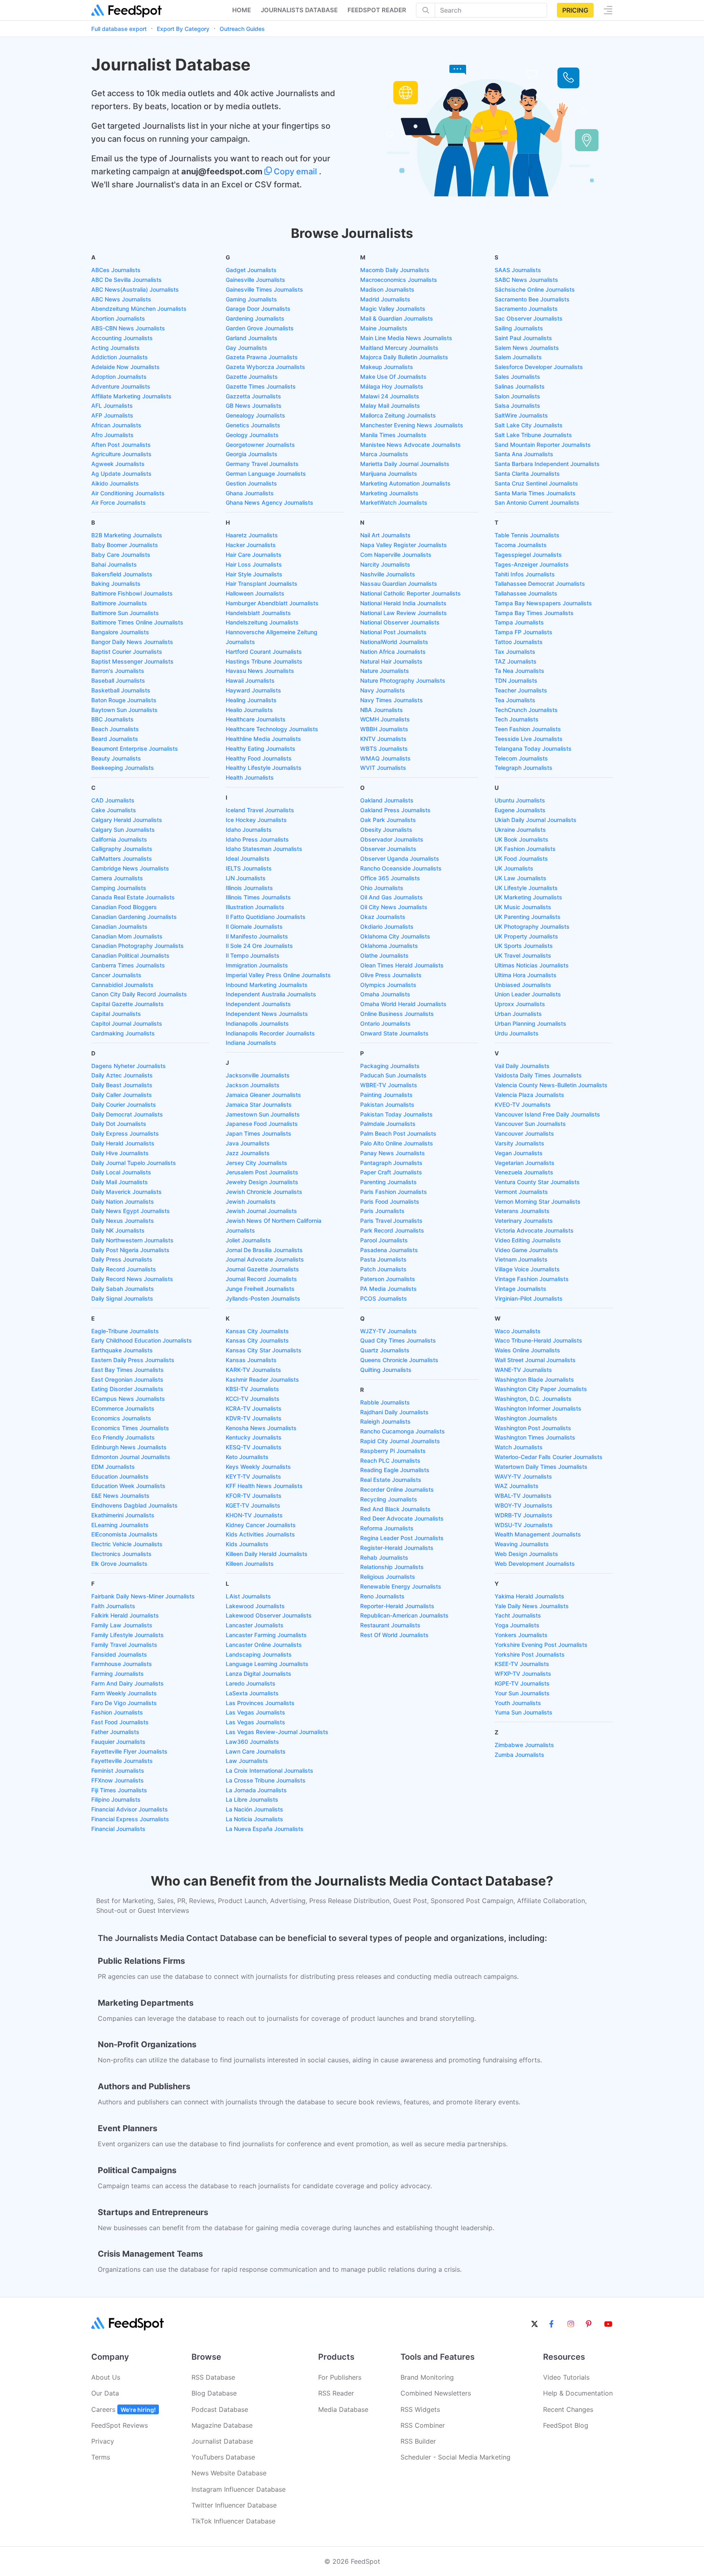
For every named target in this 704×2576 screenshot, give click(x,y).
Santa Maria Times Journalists (535, 493)
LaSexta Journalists (252, 1693)
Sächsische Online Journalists (535, 289)
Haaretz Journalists (252, 535)
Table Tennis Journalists (527, 535)
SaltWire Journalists (521, 415)
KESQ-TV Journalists (254, 1447)
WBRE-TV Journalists (389, 1085)
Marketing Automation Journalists (405, 483)
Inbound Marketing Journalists (267, 985)
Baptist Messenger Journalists (132, 661)
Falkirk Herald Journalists (125, 1615)
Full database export (119, 29)
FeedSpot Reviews (120, 2425)
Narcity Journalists (385, 564)
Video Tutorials (566, 2377)
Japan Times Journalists (258, 1133)
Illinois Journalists (249, 888)
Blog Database (214, 2393)
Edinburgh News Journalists (129, 1447)
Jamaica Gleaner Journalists (263, 1095)
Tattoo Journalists (519, 642)
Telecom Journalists (521, 758)
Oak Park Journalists (388, 820)
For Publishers (340, 2377)
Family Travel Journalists (124, 1645)
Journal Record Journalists (261, 1279)
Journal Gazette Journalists (262, 1269)
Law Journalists (247, 1761)
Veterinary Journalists (524, 1221)
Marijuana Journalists (389, 474)
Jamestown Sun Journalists (263, 1114)
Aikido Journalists (115, 483)
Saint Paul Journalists (523, 338)
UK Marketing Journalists (528, 897)
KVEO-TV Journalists (523, 1104)
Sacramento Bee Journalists (532, 299)
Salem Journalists (518, 357)
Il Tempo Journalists (253, 955)
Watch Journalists (519, 1447)
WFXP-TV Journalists (523, 1674)
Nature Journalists (385, 671)
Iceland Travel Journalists (260, 810)
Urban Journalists (518, 1014)
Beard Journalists (115, 739)
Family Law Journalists (122, 1625)
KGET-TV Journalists (253, 1505)
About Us (106, 2377)
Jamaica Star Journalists (259, 1104)
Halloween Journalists (255, 593)
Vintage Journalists (520, 1289)
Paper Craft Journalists (391, 1172)
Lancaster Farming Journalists (266, 1635)
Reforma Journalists (387, 1528)
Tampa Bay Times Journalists (534, 613)
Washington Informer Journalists (538, 1408)
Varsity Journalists (519, 1143)
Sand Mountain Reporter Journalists (543, 445)
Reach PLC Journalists (390, 1461)
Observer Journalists (388, 849)
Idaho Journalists (249, 830)
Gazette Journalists (252, 377)
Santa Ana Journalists (524, 454)
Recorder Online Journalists (397, 1489)
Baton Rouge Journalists (124, 700)
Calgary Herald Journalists (127, 820)
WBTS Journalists (384, 748)
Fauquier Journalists (118, 1742)
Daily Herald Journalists (123, 1143)
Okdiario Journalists (387, 926)
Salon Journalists (517, 396)
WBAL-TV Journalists (523, 1496)
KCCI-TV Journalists (253, 1399)
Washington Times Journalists (535, 1437)
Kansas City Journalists (257, 1331)
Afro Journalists (112, 435)
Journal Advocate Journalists (265, 1259)
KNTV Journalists (383, 739)
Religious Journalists (388, 1577)
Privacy (103, 2441)
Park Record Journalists (392, 1230)
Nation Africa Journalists (393, 652)
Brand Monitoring (427, 2377)
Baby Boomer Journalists (125, 545)
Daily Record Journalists (124, 1269)
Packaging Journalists (390, 1066)
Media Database (343, 2409)
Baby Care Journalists (121, 555)
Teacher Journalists (521, 690)
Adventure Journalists (121, 386)
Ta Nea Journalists (519, 671)
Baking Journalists (116, 584)
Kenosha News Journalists (261, 1428)
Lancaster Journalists (255, 1625)
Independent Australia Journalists (271, 994)
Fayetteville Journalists (122, 1761)
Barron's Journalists (118, 671)
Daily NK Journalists (118, 1230)
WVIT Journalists (383, 768)
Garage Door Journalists (258, 309)
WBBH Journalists (384, 729)
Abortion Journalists (118, 318)
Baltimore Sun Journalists (125, 613)
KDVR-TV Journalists (254, 1418)
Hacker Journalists (251, 545)
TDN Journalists (516, 680)
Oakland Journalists (387, 800)
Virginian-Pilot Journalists (529, 1298)
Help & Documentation (578, 2393)
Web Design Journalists (526, 1554)
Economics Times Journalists (130, 1428)
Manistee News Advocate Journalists (410, 445)
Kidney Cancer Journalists (261, 1525)
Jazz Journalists (248, 1153)
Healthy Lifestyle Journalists (264, 768)
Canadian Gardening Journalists (134, 917)
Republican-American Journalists (404, 1615)
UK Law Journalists (520, 878)
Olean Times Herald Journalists (402, 965)
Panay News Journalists (393, 1153)
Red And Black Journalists (395, 1509)
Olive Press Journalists (391, 975)
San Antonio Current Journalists (537, 502)
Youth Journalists (518, 1703)
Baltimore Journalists (119, 603)
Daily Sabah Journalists (123, 1289)
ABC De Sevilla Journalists (126, 280)
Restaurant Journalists (390, 1625)
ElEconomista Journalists (124, 1534)
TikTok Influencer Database (233, 2521)
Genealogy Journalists (255, 415)
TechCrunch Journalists (526, 710)
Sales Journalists (517, 377)
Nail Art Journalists (385, 535)
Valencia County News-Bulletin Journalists (551, 1085)
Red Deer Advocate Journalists (402, 1518)
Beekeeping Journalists (123, 768)
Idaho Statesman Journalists (264, 849)
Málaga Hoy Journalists (392, 386)
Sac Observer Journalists (529, 318)
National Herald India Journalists (403, 603)
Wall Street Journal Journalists (535, 1360)
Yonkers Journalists (521, 1635)
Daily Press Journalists (122, 1259)
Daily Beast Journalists (122, 1085)
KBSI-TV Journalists (252, 1389)
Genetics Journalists (253, 425)
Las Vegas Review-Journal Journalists (277, 1732)
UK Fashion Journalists (525, 849)
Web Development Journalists (535, 1564)
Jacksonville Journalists (258, 1075)
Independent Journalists (258, 1004)
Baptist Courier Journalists (127, 652)
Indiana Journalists (251, 1043)
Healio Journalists (249, 710)
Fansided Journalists (119, 1654)
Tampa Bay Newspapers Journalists (543, 603)
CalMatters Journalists (122, 858)
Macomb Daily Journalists (395, 270)
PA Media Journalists (388, 1289)
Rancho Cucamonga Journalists (403, 1431)
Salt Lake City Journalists (529, 425)
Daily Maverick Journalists (126, 1192)
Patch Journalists (383, 1269)
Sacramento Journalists (526, 309)
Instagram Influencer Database (239, 2489)
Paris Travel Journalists (391, 1221)
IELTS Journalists (249, 868)
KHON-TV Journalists (254, 1515)
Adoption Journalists (119, 377)
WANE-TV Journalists (523, 1370)
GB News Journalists (254, 406)
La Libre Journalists (252, 1799)
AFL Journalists (112, 406)
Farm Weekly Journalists (124, 1693)
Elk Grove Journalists (119, 1564)
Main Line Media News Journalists (406, 338)
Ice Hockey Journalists (256, 820)
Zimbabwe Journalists (524, 1745)
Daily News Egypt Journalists (131, 1211)
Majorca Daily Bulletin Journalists (404, 357)
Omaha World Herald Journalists (403, 1004)
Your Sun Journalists (522, 1693)
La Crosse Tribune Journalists (266, 1780)
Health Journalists (250, 777)
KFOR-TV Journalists (254, 1496)
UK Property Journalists (526, 936)
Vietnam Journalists (521, 1259)
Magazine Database (222, 2425)
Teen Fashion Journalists (528, 729)
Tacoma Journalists (521, 545)
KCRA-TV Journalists (254, 1408)
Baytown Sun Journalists (124, 710)
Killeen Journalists (250, 1564)
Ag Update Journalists (121, 474)
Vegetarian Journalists (525, 1163)
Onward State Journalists (394, 1033)
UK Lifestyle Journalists (526, 888)
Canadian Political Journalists (130, 955)
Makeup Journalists (387, 367)
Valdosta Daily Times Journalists (538, 1075)
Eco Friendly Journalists (123, 1437)
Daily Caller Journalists (122, 1095)
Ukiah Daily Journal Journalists (536, 820)
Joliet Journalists (248, 1240)
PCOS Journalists (384, 1298)
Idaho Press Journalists (257, 839)
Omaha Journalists (385, 994)
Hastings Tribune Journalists (264, 661)
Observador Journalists (392, 839)
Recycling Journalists (389, 1499)
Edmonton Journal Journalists (131, 1457)
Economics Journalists (121, 1418)
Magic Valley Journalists (393, 309)
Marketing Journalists (389, 493)
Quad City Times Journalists (398, 1340)
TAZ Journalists (516, 661)
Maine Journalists (384, 328)
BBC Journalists (112, 719)
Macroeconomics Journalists (399, 280)
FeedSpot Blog (566, 2425)
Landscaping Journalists (259, 1654)
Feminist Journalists (118, 1770)
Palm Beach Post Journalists (398, 1133)
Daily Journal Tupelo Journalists (134, 1163)
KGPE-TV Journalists (522, 1683)
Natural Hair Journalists (391, 661)
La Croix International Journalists (269, 1770)
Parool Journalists (384, 1240)
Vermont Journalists (521, 1192)
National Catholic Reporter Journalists (410, 593)
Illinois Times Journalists (258, 897)
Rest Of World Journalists (394, 1635)
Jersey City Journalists (256, 1163)
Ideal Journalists (248, 858)
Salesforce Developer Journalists (539, 367)
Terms (101, 2457)
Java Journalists (248, 1143)
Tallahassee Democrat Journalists (540, 584)
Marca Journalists (384, 454)
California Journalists (119, 839)
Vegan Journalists (519, 1153)
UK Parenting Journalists (528, 917)
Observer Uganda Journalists (400, 858)
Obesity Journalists (386, 830)
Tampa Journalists (519, 622)
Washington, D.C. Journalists (533, 1399)
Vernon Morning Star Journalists (538, 1201)
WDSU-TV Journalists (524, 1525)
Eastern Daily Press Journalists (133, 1360)
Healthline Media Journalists (263, 739)
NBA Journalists (382, 710)
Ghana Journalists (250, 493)
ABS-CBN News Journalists (128, 328)
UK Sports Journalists (524, 946)
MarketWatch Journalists (394, 502)
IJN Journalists (246, 878)
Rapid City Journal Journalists (400, 1441)
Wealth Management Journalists (538, 1534)
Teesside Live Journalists (529, 739)
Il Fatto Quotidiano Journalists (266, 917)
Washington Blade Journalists (534, 1379)
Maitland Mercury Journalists (399, 348)
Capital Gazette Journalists (128, 1004)
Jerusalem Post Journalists (262, 1172)
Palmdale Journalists (388, 1124)
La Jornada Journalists (256, 1790)
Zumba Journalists (519, 1755)
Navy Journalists (383, 690)
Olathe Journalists (384, 955)
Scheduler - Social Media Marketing (455, 2457)
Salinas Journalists (520, 386)
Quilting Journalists (386, 1370)
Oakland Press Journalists (395, 810)
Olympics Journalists (388, 985)
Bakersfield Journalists (122, 574)
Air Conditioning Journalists (128, 493)
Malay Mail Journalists (390, 406)
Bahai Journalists (114, 564)
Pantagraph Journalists (391, 1163)
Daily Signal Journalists (122, 1298)
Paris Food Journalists (390, 1201)
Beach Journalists (115, 729)
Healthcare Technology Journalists (272, 729)
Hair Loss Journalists (254, 564)
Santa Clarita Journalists (527, 474)
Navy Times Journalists (392, 700)
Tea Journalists (515, 700)
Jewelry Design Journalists (262, 1182)
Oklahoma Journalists (389, 946)
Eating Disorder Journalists (127, 1389)
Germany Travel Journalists (262, 464)
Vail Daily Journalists (522, 1066)
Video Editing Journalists (528, 1240)
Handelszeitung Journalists (262, 622)
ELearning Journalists (120, 1525)
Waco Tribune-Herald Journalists (538, 1340)
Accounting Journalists (122, 338)
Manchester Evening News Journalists (412, 425)
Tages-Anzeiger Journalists (532, 564)
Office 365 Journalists (390, 878)
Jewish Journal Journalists (261, 1211)
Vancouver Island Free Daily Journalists (547, 1114)
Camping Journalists (119, 888)
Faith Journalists (113, 1606)
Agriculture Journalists (121, 454)
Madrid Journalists (385, 299)
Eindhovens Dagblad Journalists (134, 1505)
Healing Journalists (251, 700)
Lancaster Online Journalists (264, 1645)
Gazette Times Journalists (261, 386)
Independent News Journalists (267, 1014)
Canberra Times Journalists (128, 965)
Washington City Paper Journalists (541, 1389)
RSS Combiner (423, 2425)
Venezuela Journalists (524, 1172)
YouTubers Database (223, 2457)
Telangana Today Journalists (533, 748)
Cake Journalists (114, 810)
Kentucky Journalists (254, 1437)
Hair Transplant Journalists (262, 584)
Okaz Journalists (383, 917)
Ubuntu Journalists (520, 800)
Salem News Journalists (527, 348)
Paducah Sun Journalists (393, 1075)
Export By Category (183, 29)
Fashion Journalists (117, 1712)
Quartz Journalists (385, 1350)
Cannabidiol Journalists (122, 985)
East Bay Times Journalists (128, 1370)
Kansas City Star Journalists (264, 1350)
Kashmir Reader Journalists (262, 1379)
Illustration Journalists (255, 907)
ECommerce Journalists (123, 1408)
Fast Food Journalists (120, 1722)
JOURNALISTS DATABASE (299, 10)
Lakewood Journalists (255, 1606)
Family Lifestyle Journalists (128, 1635)
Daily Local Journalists (121, 1172)
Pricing (575, 10)
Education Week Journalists (128, 1486)
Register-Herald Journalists (397, 1548)
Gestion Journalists (251, 483)
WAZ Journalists (517, 1486)
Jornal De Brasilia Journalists (264, 1250)
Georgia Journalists (252, 454)
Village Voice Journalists (527, 1269)
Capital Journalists (116, 1014)
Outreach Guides (242, 29)
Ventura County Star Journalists (537, 1182)
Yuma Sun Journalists (524, 1712)
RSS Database (213, 2377)
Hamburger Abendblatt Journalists (272, 603)
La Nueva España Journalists (265, 1829)
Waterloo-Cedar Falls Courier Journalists (549, 1457)
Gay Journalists (246, 348)
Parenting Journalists (388, 1182)
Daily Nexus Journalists (123, 1221)
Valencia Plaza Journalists (529, 1095)
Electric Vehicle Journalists (127, 1544)
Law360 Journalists (252, 1742)
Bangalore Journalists (120, 632)
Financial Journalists (118, 1829)
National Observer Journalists (400, 622)
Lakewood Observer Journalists (269, 1615)
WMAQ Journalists (385, 758)
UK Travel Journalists (523, 955)
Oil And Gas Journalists (392, 897)
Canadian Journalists (119, 926)
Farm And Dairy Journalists (128, 1683)
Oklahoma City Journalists (395, 936)
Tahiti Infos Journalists (525, 574)
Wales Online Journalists (527, 1350)
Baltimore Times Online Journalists (137, 622)
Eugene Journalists (520, 810)
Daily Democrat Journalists (127, 1114)
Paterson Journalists (388, 1279)
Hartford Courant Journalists (264, 652)
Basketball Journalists (121, 690)
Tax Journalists (515, 652)
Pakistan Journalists (387, 1104)
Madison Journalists (387, 289)
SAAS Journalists (518, 270)
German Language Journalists (266, 474)
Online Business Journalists (397, 1014)
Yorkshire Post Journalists (530, 1654)
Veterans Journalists (522, 1211)
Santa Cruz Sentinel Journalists (536, 483)
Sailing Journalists (519, 328)
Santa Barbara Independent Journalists (547, 464)
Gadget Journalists (251, 270)
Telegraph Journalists (524, 768)
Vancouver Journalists (524, 1133)
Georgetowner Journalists (260, 445)
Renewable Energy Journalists (401, 1586)
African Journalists (116, 425)
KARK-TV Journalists (253, 1370)
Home (242, 10)
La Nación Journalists (254, 1809)
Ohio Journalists (382, 888)
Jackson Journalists (253, 1085)
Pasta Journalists (383, 1259)
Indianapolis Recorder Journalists (270, 1033)
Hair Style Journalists (254, 574)
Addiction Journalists (120, 357)
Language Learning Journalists (267, 1664)
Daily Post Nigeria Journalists (130, 1250)
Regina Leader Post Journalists (402, 1538)
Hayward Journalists (253, 690)
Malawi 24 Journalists (390, 396)
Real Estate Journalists (391, 1480)
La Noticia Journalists (254, 1819)
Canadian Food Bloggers (124, 907)
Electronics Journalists (121, 1554)
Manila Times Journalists (393, 435)
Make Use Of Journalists (393, 377)
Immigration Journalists (257, 965)
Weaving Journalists (522, 1544)
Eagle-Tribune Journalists (125, 1331)
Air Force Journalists (119, 502)
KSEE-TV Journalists (522, 1664)
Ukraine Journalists (520, 830)
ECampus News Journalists (128, 1399)
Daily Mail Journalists (120, 1182)
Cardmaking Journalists (123, 1033)
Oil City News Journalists (394, 907)
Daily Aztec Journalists (122, 1075)
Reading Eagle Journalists (395, 1470)
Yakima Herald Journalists (529, 1596)
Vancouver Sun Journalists (530, 1124)
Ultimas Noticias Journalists (532, 965)
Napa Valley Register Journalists (404, 545)
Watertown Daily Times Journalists (541, 1467)
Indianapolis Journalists (257, 1023)
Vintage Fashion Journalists (532, 1279)
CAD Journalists (113, 800)
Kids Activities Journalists (260, 1534)
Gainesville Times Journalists (264, 289)
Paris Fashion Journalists (394, 1192)
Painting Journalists (386, 1095)
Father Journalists (115, 1732)
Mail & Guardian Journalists (397, 318)
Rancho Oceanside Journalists (401, 868)
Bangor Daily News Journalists (132, 642)
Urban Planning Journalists (530, 1023)
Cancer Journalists (116, 975)
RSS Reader (336, 2393)
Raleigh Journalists (385, 1421)
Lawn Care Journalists (256, 1751)
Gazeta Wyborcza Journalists (265, 367)
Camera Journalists (117, 878)
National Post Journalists (393, 632)
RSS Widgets (420, 2409)
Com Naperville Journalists (396, 555)
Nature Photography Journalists (403, 680)
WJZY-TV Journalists (388, 1331)
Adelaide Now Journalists (125, 367)
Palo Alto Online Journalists (397, 1143)
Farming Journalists (118, 1674)
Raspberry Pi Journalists (393, 1451)
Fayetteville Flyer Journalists (129, 1751)
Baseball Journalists (118, 680)
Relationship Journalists (392, 1567)
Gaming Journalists (251, 299)
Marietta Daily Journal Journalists (405, 464)
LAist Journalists (248, 1596)
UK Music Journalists (523, 907)
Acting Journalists (115, 348)
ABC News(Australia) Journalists (135, 289)
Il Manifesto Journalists (257, 936)
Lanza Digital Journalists (258, 1674)
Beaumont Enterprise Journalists (135, 748)
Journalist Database (222, 2441)
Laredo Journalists (251, 1683)
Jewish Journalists (251, 1201)
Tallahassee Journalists (526, 593)
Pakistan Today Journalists (396, 1114)
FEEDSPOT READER (377, 10)
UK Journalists (514, 868)
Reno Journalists (382, 1596)
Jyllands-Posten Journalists (263, 1298)
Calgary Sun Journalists (123, 830)
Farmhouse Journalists (122, 1664)
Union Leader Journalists (528, 994)
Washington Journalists (526, 1418)
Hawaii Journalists (250, 680)
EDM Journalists (113, 1467)
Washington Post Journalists (533, 1428)
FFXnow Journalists (118, 1780)
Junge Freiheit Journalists (260, 1289)
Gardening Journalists (255, 318)
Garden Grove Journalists (260, 328)
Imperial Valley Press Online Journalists (278, 975)
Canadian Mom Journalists (127, 936)
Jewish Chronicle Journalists (264, 1192)
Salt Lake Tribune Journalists (533, 435)
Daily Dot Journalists (119, 1124)
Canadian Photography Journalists (137, 946)
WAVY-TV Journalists (523, 1476)
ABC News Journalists (121, 299)
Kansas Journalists (251, 1360)
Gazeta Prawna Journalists (262, 357)
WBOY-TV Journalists (524, 1505)
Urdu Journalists (517, 1033)
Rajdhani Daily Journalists (394, 1412)
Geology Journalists (252, 435)
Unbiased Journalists (523, 985)
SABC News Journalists (526, 280)
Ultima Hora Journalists (526, 975)
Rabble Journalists (385, 1402)
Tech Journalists (517, 719)
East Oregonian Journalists (127, 1379)
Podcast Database (220, 2409)
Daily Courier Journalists (124, 1104)
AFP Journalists (112, 415)
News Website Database (229, 2473)
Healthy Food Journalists (259, 758)
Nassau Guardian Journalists (399, 584)
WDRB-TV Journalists (524, 1515)
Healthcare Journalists (256, 719)
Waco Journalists (518, 1331)
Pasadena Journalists (389, 1250)
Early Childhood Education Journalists (142, 1340)
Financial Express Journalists (130, 1819)
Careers (123, 2409)
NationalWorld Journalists (394, 642)
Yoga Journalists (517, 1625)
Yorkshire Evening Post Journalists (541, 1645)
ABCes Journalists (116, 270)
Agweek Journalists (118, 464)
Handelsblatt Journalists (258, 613)
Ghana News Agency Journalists (269, 502)
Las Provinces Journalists (260, 1703)
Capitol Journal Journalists (127, 1023)
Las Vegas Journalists (255, 1712)
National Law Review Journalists (404, 613)
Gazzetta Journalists (253, 396)
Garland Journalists (252, 338)
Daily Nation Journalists (123, 1201)
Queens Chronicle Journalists (399, 1360)
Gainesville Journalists (255, 280)
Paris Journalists (382, 1211)
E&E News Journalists (120, 1496)
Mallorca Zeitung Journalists (398, 415)
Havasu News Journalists (260, 671)
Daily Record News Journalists (132, 1279)
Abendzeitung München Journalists (139, 309)
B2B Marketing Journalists (127, 535)
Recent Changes (568, 2409)
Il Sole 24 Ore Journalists (259, 946)
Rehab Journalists (384, 1557)
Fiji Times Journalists (119, 1790)
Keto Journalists (247, 1457)
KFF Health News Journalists (264, 1486)
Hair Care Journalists (254, 555)
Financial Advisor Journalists (130, 1809)
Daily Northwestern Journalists (132, 1240)
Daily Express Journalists (125, 1133)
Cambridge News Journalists (130, 868)
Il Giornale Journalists (254, 926)
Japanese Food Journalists (262, 1124)
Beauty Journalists (116, 758)
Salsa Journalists (517, 406)
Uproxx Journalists (520, 1004)
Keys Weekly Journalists (258, 1467)
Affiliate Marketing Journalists (131, 396)
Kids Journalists (247, 1544)
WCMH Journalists (385, 719)
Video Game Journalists (526, 1250)
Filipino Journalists (116, 1799)
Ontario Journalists (385, 1023)
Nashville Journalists (388, 574)
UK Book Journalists (521, 839)
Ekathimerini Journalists (123, 1515)
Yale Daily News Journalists (532, 1606)
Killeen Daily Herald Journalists (267, 1554)
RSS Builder (418, 2441)
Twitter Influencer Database (234, 2505)
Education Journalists (120, 1476)
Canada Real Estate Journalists (133, 897)
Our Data (105, 2393)
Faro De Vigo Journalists (124, 1703)
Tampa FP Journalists (524, 632)
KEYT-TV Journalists (253, 1476)
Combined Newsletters (436, 2393)
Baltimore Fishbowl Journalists (132, 593)
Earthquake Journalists (122, 1350)
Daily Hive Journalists (120, 1153)
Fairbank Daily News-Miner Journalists (143, 1596)
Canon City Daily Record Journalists (139, 994)
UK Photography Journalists (532, 926)
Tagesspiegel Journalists (528, 555)
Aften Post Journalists (121, 445)
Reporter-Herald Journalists (397, 1606)
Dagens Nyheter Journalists (129, 1066)
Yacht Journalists (518, 1615)
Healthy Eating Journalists (261, 748)
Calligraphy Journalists (122, 849)
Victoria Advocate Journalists (534, 1230)
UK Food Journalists (521, 858)
